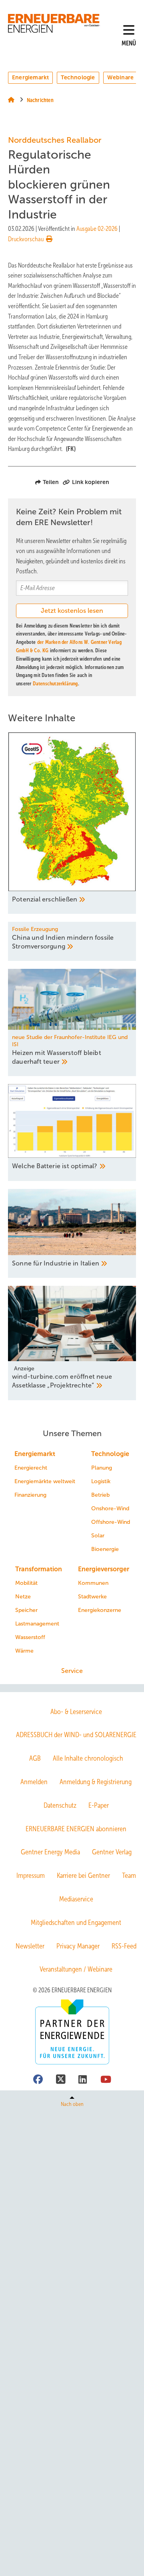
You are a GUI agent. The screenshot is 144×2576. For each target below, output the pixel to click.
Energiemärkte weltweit (45, 1481)
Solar (98, 1536)
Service (72, 1671)
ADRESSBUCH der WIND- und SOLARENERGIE (76, 1735)
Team (129, 1875)
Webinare (121, 77)
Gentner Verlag (112, 1852)
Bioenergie (105, 1549)
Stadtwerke (92, 1597)
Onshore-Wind (110, 1508)
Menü (129, 43)
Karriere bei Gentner (83, 1875)
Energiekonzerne (100, 1610)
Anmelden (34, 1782)
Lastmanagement (37, 1624)
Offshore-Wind (111, 1522)
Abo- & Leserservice (76, 1712)
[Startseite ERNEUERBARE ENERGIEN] (55, 23)
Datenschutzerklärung (55, 684)
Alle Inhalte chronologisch (88, 1758)
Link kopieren (91, 482)
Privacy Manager (78, 1946)
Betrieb (100, 1495)
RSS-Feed (124, 1946)
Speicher (26, 1610)
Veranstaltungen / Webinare (76, 1969)
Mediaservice (76, 1899)
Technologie (78, 77)
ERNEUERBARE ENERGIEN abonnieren (76, 1829)
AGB (35, 1758)
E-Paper (99, 1805)
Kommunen (93, 1583)
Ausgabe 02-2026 (97, 229)
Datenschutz (60, 1805)
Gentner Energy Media (50, 1852)
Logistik (101, 1481)
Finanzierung (30, 1495)
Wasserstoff (30, 1637)
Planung (102, 1468)
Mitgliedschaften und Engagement (76, 1923)
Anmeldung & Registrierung (96, 1782)
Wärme (24, 1651)
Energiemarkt (30, 77)
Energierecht (31, 1468)
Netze (23, 1597)
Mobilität (26, 1583)
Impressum (31, 1875)
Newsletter (30, 1946)
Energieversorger (104, 1569)
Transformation (39, 1569)
